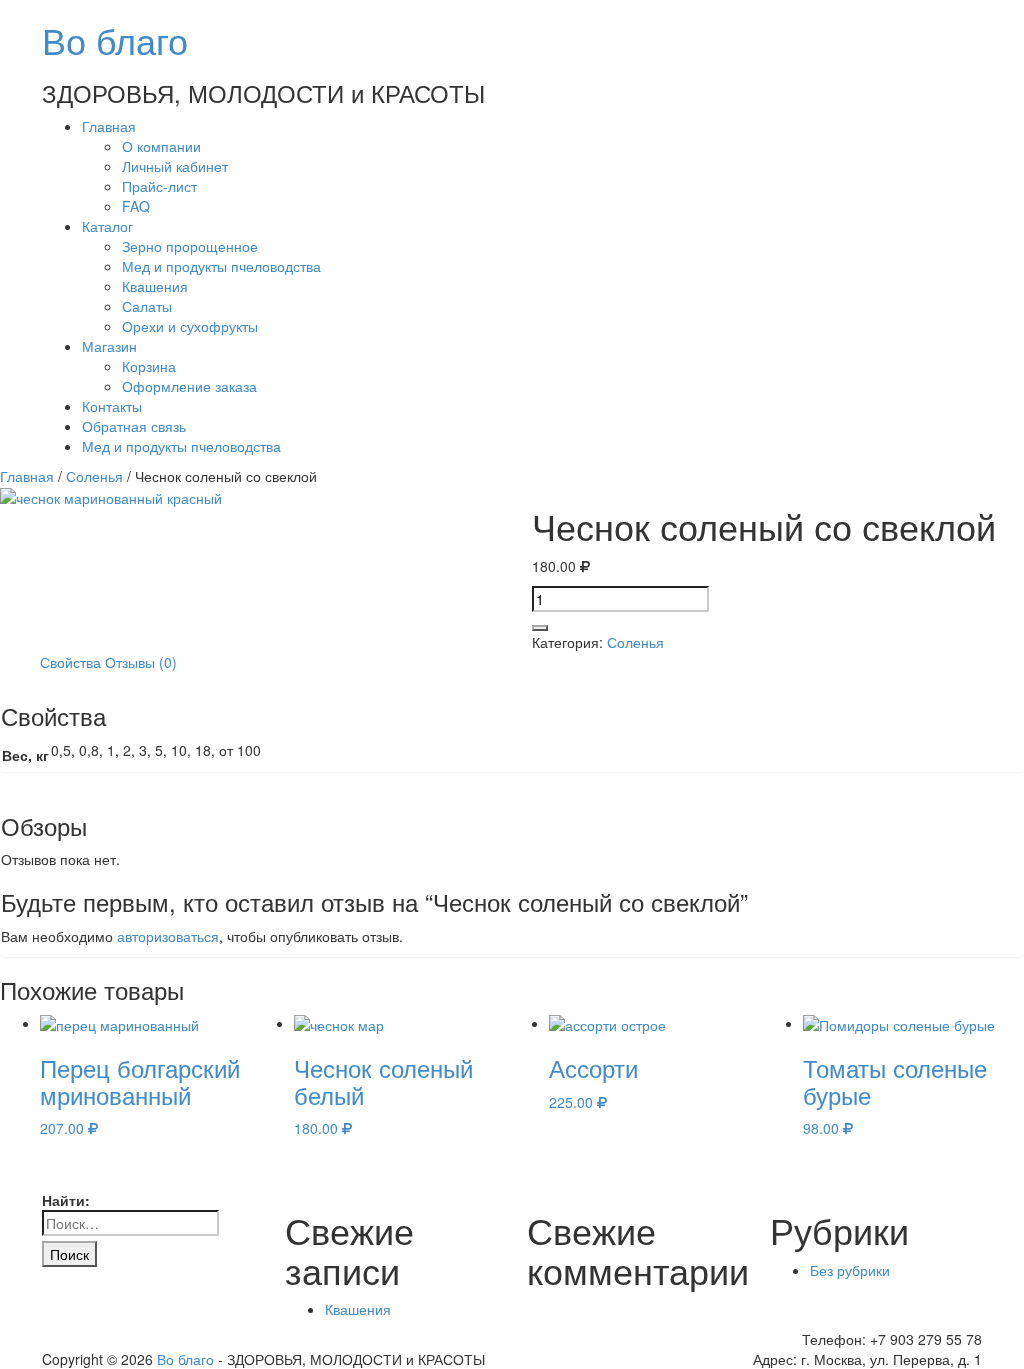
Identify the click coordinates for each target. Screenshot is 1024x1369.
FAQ (136, 206)
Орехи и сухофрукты (190, 326)
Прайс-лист (159, 186)
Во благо (115, 39)
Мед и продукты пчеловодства (221, 266)
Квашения (155, 286)
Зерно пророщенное (190, 246)
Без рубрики (850, 1270)
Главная (109, 126)
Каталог (107, 226)
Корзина (149, 366)
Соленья (94, 476)
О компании (161, 146)
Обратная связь (134, 426)
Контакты (112, 406)
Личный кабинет (175, 166)
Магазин (109, 346)
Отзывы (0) (141, 662)
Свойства (70, 662)
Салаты (147, 306)
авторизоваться (168, 936)
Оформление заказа (189, 386)
